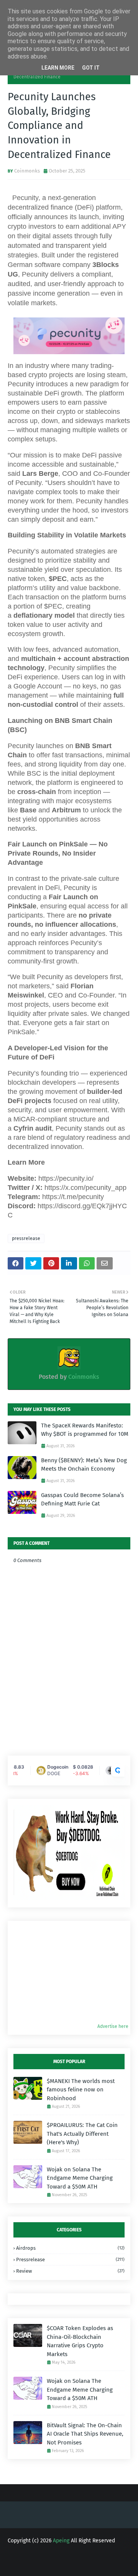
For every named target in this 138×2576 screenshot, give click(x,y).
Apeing (61, 2541)
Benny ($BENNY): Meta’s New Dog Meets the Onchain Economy (84, 1465)
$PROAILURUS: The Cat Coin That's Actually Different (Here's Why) (82, 2134)
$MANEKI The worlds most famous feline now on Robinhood (81, 2090)
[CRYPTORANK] (118, 1770)
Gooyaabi (69, 2564)
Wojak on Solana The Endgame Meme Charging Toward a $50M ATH (80, 2178)
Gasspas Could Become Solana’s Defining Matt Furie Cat (82, 1500)
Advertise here (113, 2026)
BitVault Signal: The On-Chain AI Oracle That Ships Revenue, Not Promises (85, 2434)
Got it (91, 68)
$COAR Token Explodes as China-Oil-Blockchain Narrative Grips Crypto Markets (80, 2341)
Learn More (58, 68)
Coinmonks (27, 171)
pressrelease (26, 1238)
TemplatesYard (73, 2558)
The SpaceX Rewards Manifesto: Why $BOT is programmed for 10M (85, 1430)
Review (70, 2271)
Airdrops (70, 2248)
